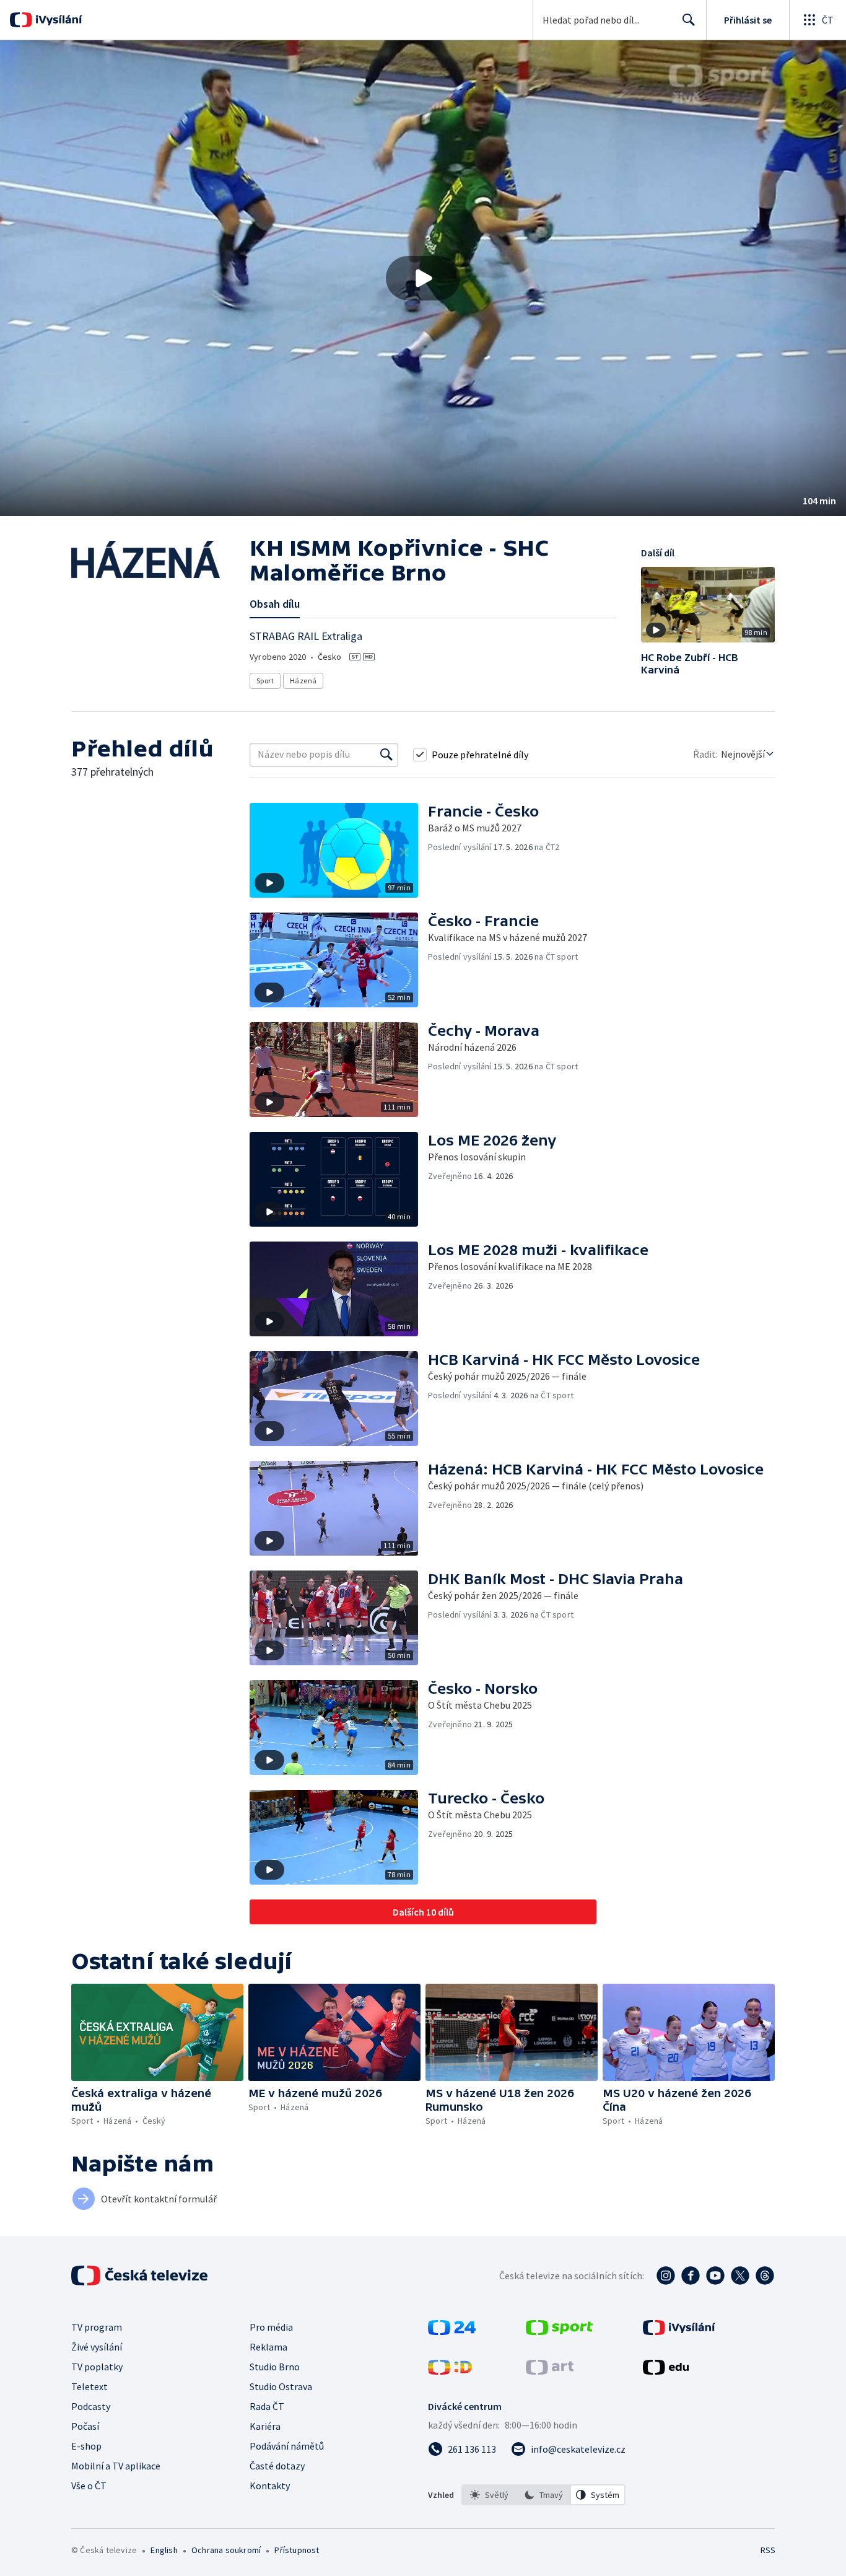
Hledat (689, 20)
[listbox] (543, 2495)
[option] (489, 2495)
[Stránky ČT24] (452, 2331)
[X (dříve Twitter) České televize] (740, 2276)
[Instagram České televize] (666, 2276)
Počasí (85, 2426)
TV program (97, 2327)
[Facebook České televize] (691, 2276)
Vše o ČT (89, 2486)
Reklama (268, 2347)
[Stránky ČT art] (550, 2371)
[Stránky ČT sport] (559, 2331)
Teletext (89, 2386)
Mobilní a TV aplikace (116, 2466)
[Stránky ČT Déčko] (450, 2371)
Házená (303, 681)
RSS (768, 2550)
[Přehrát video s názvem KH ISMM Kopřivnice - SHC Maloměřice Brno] (423, 278)
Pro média (271, 2327)
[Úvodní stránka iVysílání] (57, 20)
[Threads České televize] (765, 2276)
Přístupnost (297, 2550)
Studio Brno (275, 2367)
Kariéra (265, 2426)
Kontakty (270, 2486)
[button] (423, 278)
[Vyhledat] (386, 755)
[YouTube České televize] (715, 2276)
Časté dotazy (277, 2466)
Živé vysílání (97, 2347)
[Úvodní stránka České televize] (141, 2276)
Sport (265, 681)
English (164, 2550)
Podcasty (91, 2406)
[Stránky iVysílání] (679, 2331)
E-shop (86, 2446)
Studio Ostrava (281, 2386)
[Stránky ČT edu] (666, 2371)
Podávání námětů (287, 2446)
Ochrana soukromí (226, 2550)
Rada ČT (267, 2406)
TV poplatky (97, 2367)
